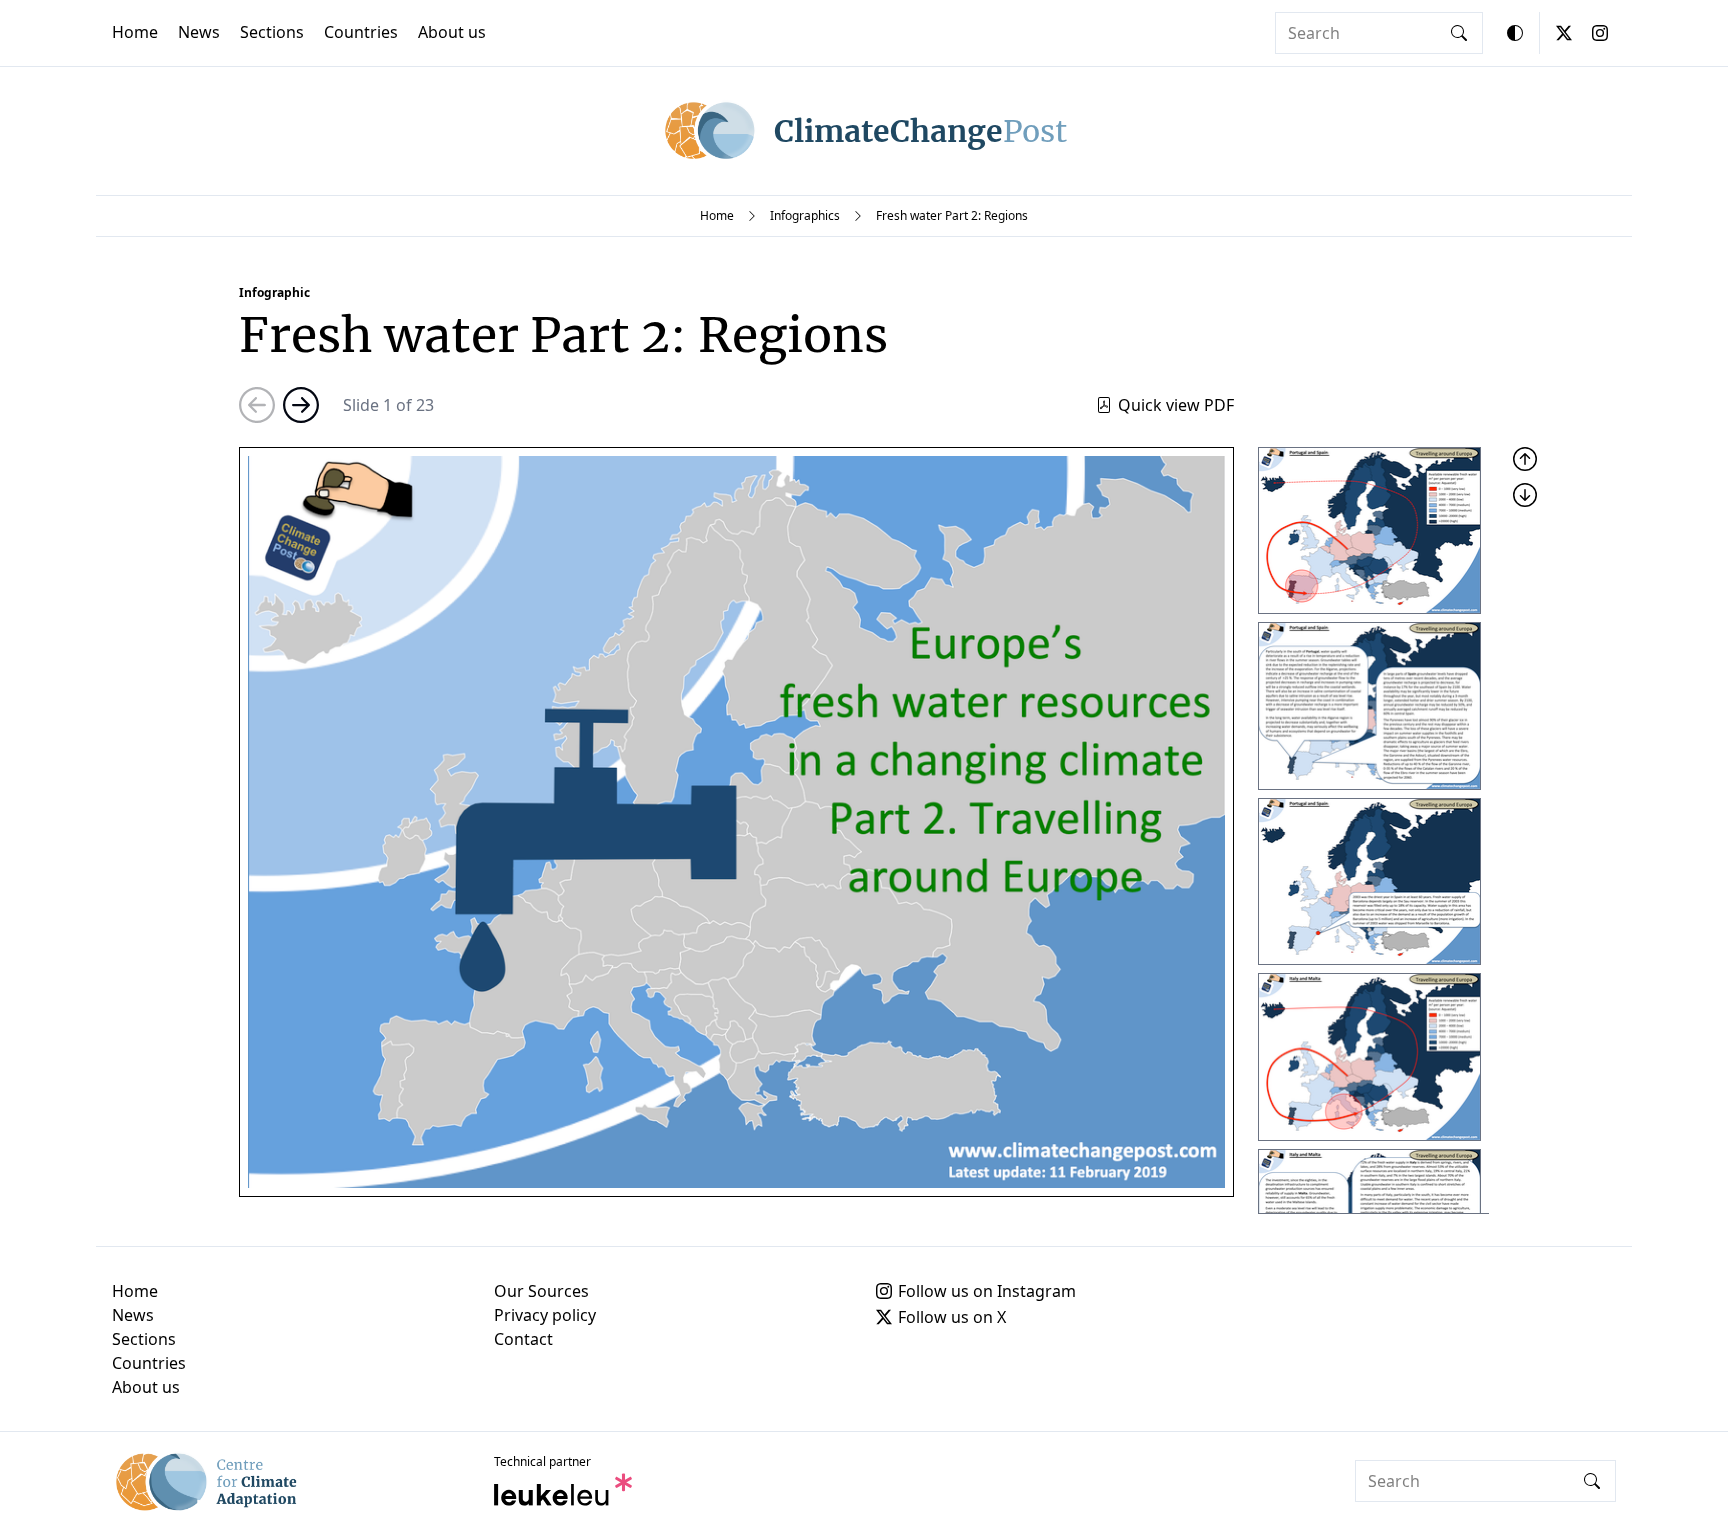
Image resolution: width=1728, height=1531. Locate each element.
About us (452, 32)
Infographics (805, 215)
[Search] (1459, 33)
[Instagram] (1600, 33)
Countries (361, 32)
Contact (523, 1339)
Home (135, 32)
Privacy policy (545, 1315)
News (199, 32)
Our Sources (541, 1291)
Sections (272, 32)
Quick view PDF (1176, 405)
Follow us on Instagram (987, 1291)
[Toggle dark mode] (1515, 33)
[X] (1564, 33)
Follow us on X (952, 1317)
